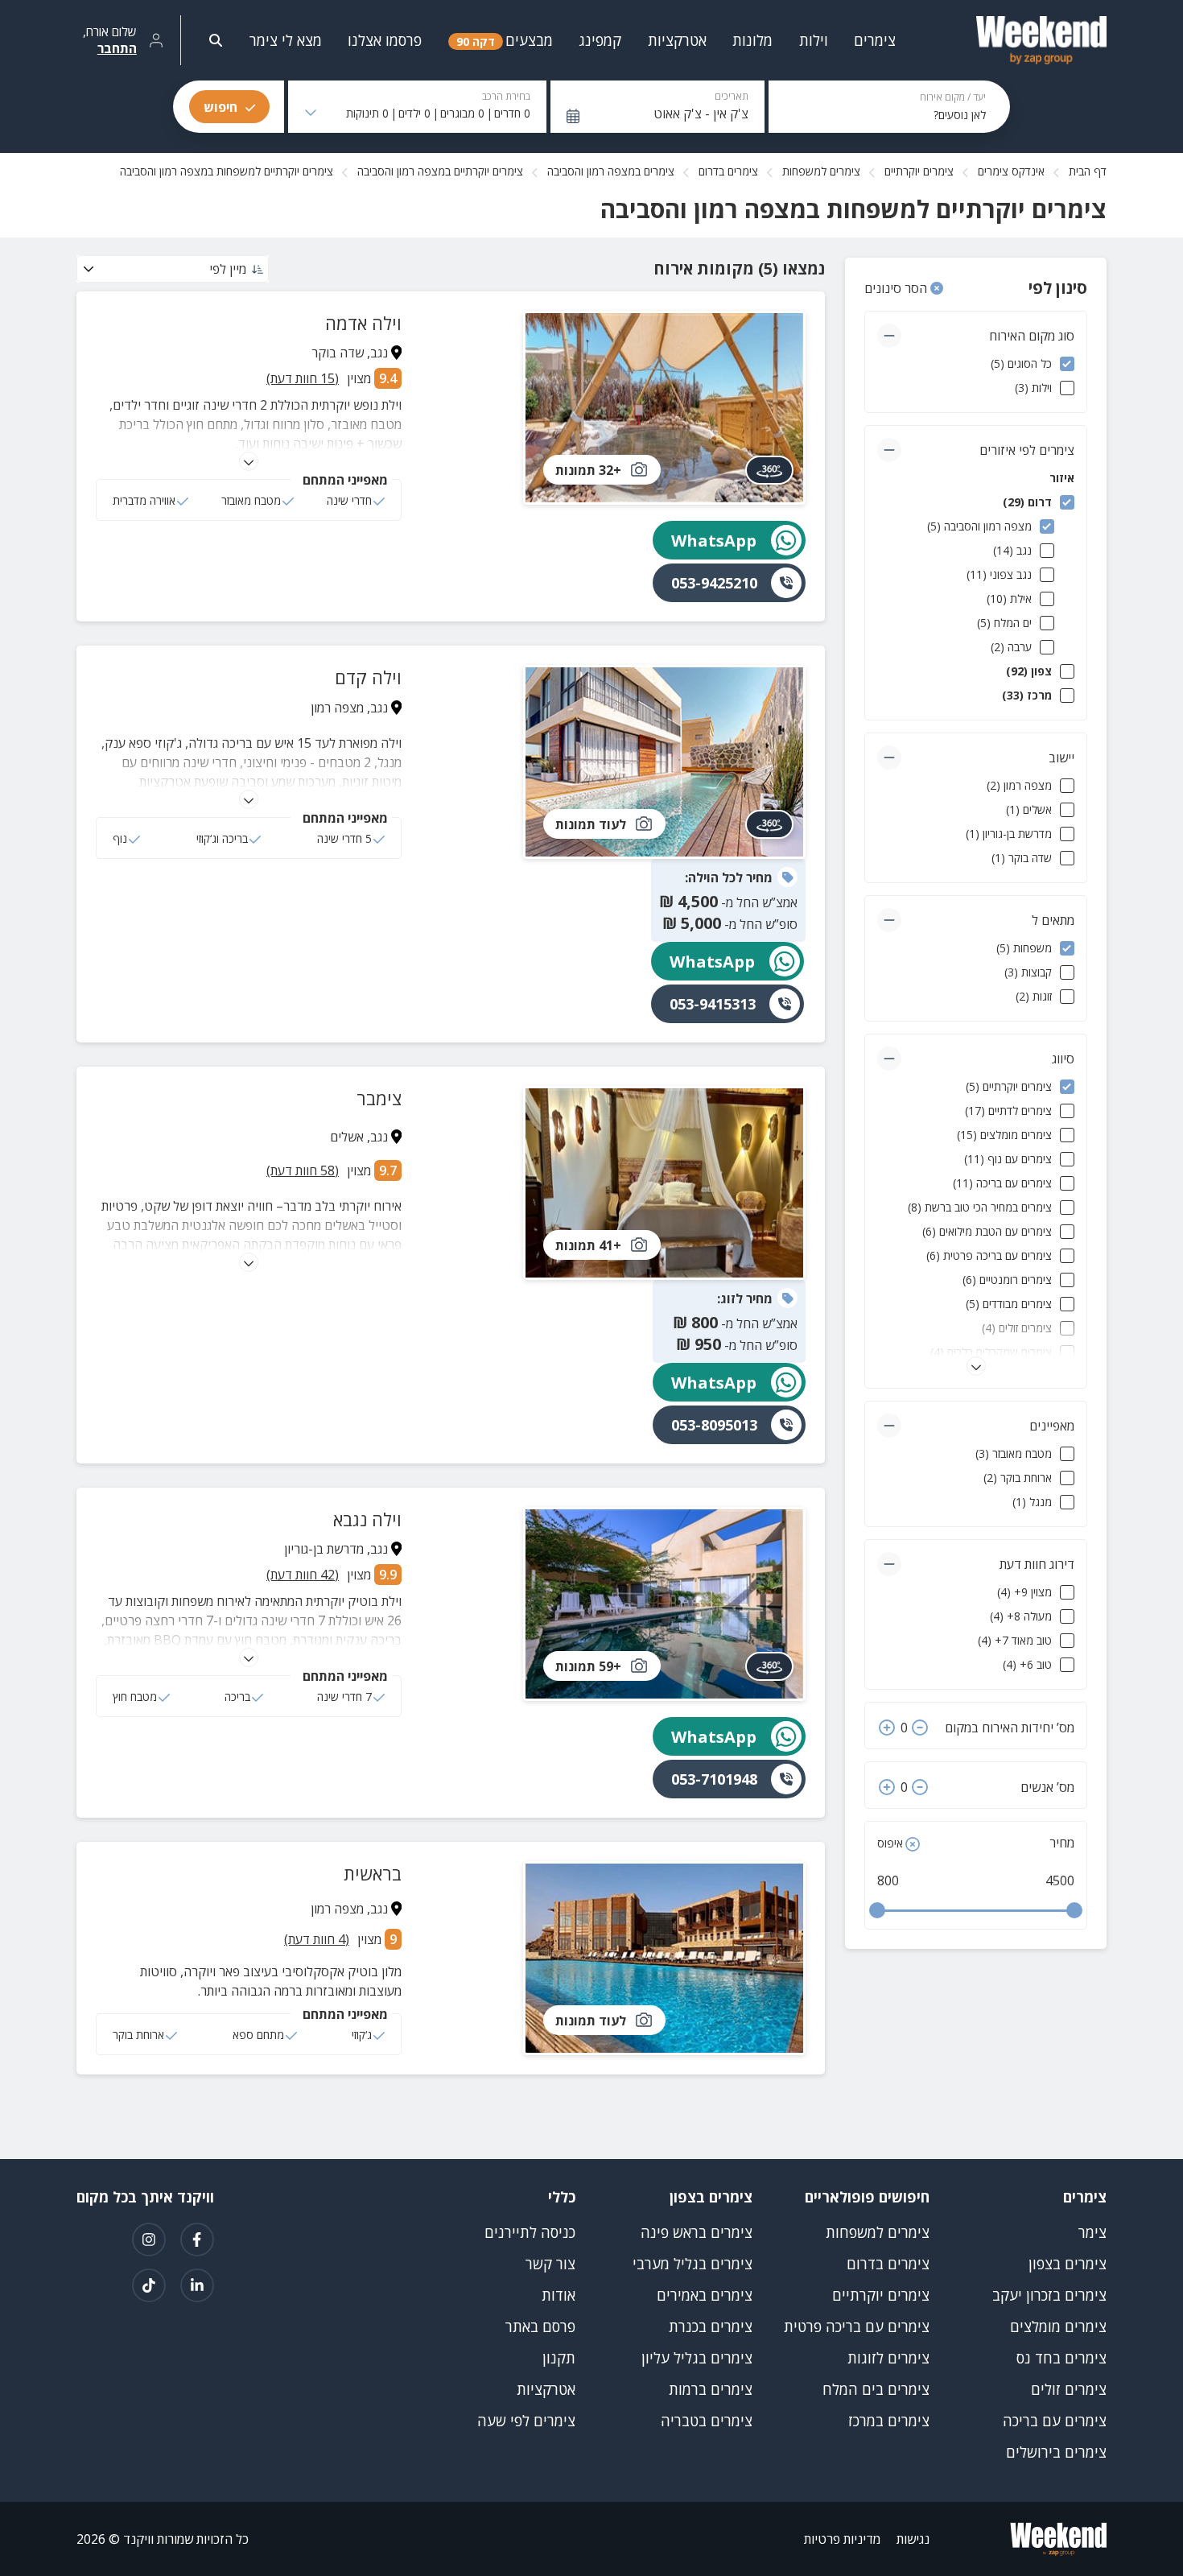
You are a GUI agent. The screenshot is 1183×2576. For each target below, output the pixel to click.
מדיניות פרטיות (842, 2539)
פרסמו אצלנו (385, 40)
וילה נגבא (367, 1519)
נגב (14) (1012, 550)
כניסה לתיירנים (530, 2232)
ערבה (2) (1011, 647)
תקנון (559, 2358)
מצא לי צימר (286, 40)
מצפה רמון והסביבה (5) (979, 526)
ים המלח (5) (1004, 623)
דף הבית (1088, 171)
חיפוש (221, 107)
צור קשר (550, 2264)
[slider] (877, 1910)
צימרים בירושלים (1056, 2452)
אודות (559, 2295)
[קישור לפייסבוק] (197, 2240)
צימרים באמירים (705, 2295)
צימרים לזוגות (888, 2358)
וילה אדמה (363, 323)
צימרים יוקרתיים (919, 171)
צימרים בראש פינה (697, 2232)
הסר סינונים (897, 288)
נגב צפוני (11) (999, 574)
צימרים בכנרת (711, 2326)
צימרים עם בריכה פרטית (857, 2326)
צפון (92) (1029, 671)
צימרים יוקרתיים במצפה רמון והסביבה (440, 171)
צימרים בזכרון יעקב (1049, 2295)
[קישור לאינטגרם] (149, 2240)
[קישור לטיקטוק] (149, 2285)
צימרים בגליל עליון (697, 2358)
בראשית (373, 1873)
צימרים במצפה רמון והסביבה (611, 171)
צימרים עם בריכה (1055, 2421)
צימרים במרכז (889, 2421)
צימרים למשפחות (821, 171)
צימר (1092, 2232)
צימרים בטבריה (707, 2421)
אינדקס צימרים (1011, 171)
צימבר (379, 1098)
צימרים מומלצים (1058, 2326)
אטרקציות (546, 2389)
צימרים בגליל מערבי (692, 2264)
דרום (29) (1027, 502)
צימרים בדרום (728, 171)
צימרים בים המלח (876, 2389)
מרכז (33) (1027, 695)
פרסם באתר (540, 2326)
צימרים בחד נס (1061, 2358)
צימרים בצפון (1068, 2264)
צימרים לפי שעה (526, 2421)
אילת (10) (1009, 599)
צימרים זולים (1069, 2389)
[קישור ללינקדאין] (197, 2285)
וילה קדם (368, 677)
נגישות (913, 2539)
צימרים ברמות (711, 2389)
